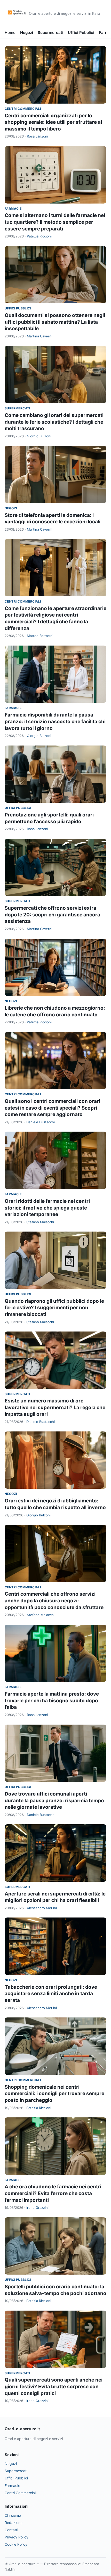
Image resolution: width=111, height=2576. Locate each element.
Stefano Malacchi (40, 1222)
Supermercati (50, 32)
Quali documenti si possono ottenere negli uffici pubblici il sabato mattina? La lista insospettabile (55, 322)
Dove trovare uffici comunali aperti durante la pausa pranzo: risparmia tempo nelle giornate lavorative (54, 1800)
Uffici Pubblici (81, 32)
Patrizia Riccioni (39, 236)
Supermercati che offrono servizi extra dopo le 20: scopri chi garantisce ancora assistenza (52, 915)
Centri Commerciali (23, 109)
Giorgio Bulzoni (39, 436)
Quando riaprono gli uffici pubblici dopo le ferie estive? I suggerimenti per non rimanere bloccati (54, 1308)
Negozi (27, 32)
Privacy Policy (17, 2537)
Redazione (14, 2523)
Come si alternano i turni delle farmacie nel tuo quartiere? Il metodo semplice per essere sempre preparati (55, 222)
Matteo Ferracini (40, 636)
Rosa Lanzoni (37, 136)
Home (10, 32)
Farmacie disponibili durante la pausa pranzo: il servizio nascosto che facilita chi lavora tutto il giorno (55, 721)
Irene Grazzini (37, 2208)
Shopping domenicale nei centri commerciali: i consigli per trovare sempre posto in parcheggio (54, 2094)
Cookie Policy (16, 2544)
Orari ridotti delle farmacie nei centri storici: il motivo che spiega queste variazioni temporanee (47, 1208)
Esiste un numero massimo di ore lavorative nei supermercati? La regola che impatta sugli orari (55, 1407)
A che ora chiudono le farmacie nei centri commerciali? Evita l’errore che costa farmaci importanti (53, 2193)
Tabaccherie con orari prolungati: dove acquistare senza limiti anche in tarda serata (51, 1994)
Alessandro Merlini (42, 1908)
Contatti (11, 2530)
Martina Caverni (39, 336)
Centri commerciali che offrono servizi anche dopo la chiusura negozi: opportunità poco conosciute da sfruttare (54, 1601)
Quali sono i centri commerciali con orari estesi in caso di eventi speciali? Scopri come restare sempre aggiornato (52, 1108)
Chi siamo (13, 2515)
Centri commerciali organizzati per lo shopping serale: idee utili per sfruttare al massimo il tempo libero (53, 122)
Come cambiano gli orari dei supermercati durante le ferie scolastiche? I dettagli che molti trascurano (54, 422)
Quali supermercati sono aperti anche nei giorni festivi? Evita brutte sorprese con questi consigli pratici (54, 2386)
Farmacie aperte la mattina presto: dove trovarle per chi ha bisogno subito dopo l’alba (52, 1701)
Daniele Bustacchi (41, 1122)
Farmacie (13, 209)
